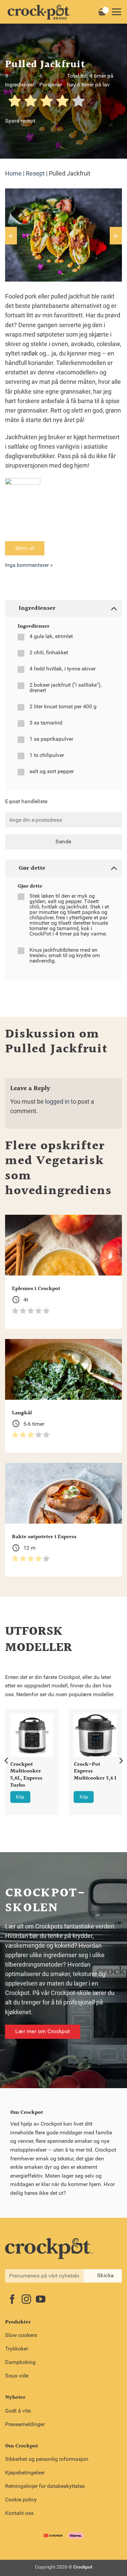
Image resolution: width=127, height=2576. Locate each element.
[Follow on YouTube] (41, 2300)
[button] (116, 12)
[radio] (15, 102)
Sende (63, 842)
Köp (20, 1797)
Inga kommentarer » (29, 565)
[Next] (121, 1761)
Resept (35, 174)
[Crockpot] (39, 12)
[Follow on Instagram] (26, 2300)
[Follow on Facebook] (12, 2300)
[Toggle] (114, 608)
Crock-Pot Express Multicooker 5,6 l (95, 1772)
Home (13, 174)
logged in (57, 1102)
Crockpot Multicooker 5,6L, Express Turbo (26, 1775)
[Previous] (7, 1761)
